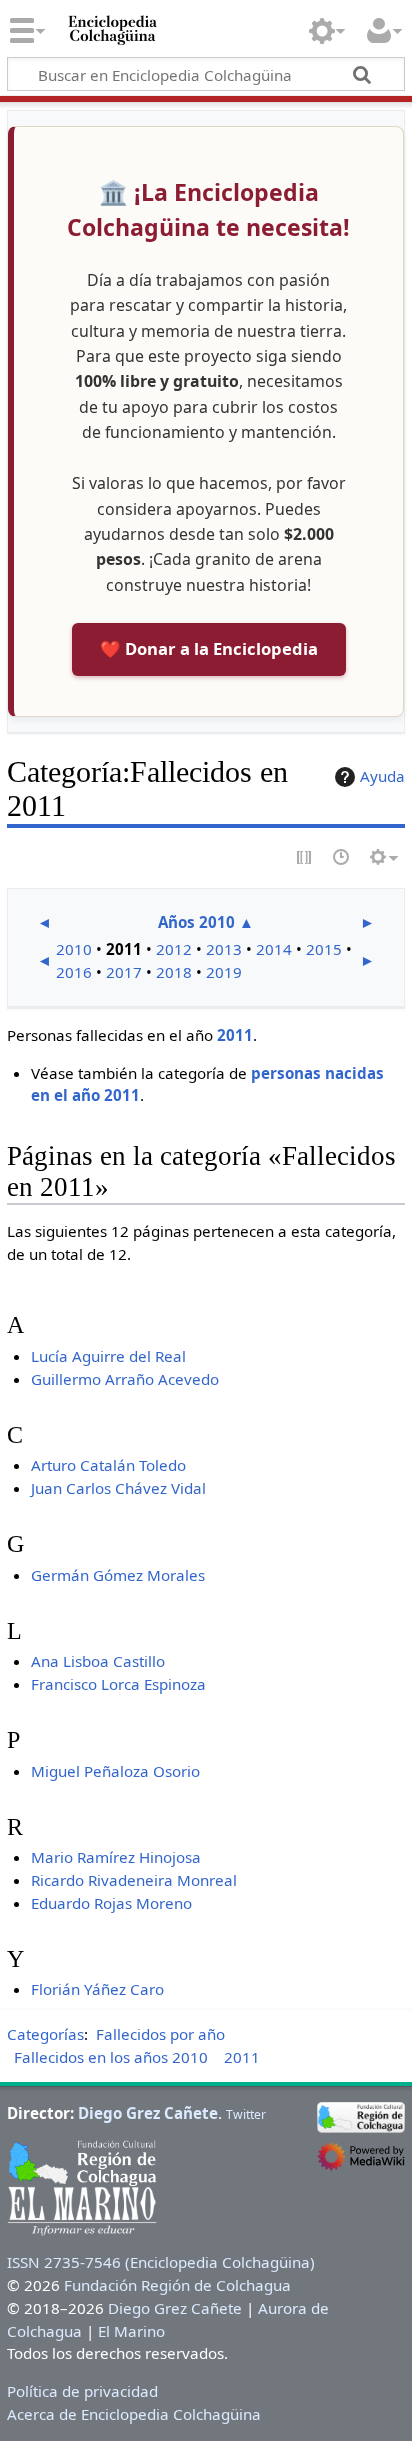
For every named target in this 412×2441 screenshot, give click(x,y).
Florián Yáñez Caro (97, 1989)
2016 (74, 972)
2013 (224, 949)
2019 (224, 972)
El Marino (131, 2331)
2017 (124, 972)
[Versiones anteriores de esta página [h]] (342, 858)
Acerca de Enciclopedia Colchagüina (134, 2414)
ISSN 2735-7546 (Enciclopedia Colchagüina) (161, 2262)
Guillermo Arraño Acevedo (125, 1379)
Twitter (246, 2114)
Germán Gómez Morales (118, 1575)
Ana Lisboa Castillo (98, 1661)
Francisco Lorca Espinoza (118, 1684)
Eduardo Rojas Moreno (111, 1903)
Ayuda (382, 776)
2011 (235, 1035)
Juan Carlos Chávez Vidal (118, 1488)
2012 (174, 949)
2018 (174, 972)
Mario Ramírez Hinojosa (116, 1857)
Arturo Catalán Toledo (108, 1465)
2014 (274, 949)
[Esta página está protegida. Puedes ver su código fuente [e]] (305, 858)
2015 (324, 949)
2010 (74, 949)
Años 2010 (196, 922)
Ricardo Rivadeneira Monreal (134, 1880)
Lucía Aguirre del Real (108, 1356)
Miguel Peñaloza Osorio (115, 1771)
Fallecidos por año (160, 2034)
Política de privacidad (82, 2391)
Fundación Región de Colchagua (177, 2285)
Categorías (45, 2034)
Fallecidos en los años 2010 (111, 2057)
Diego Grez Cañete (148, 2113)
